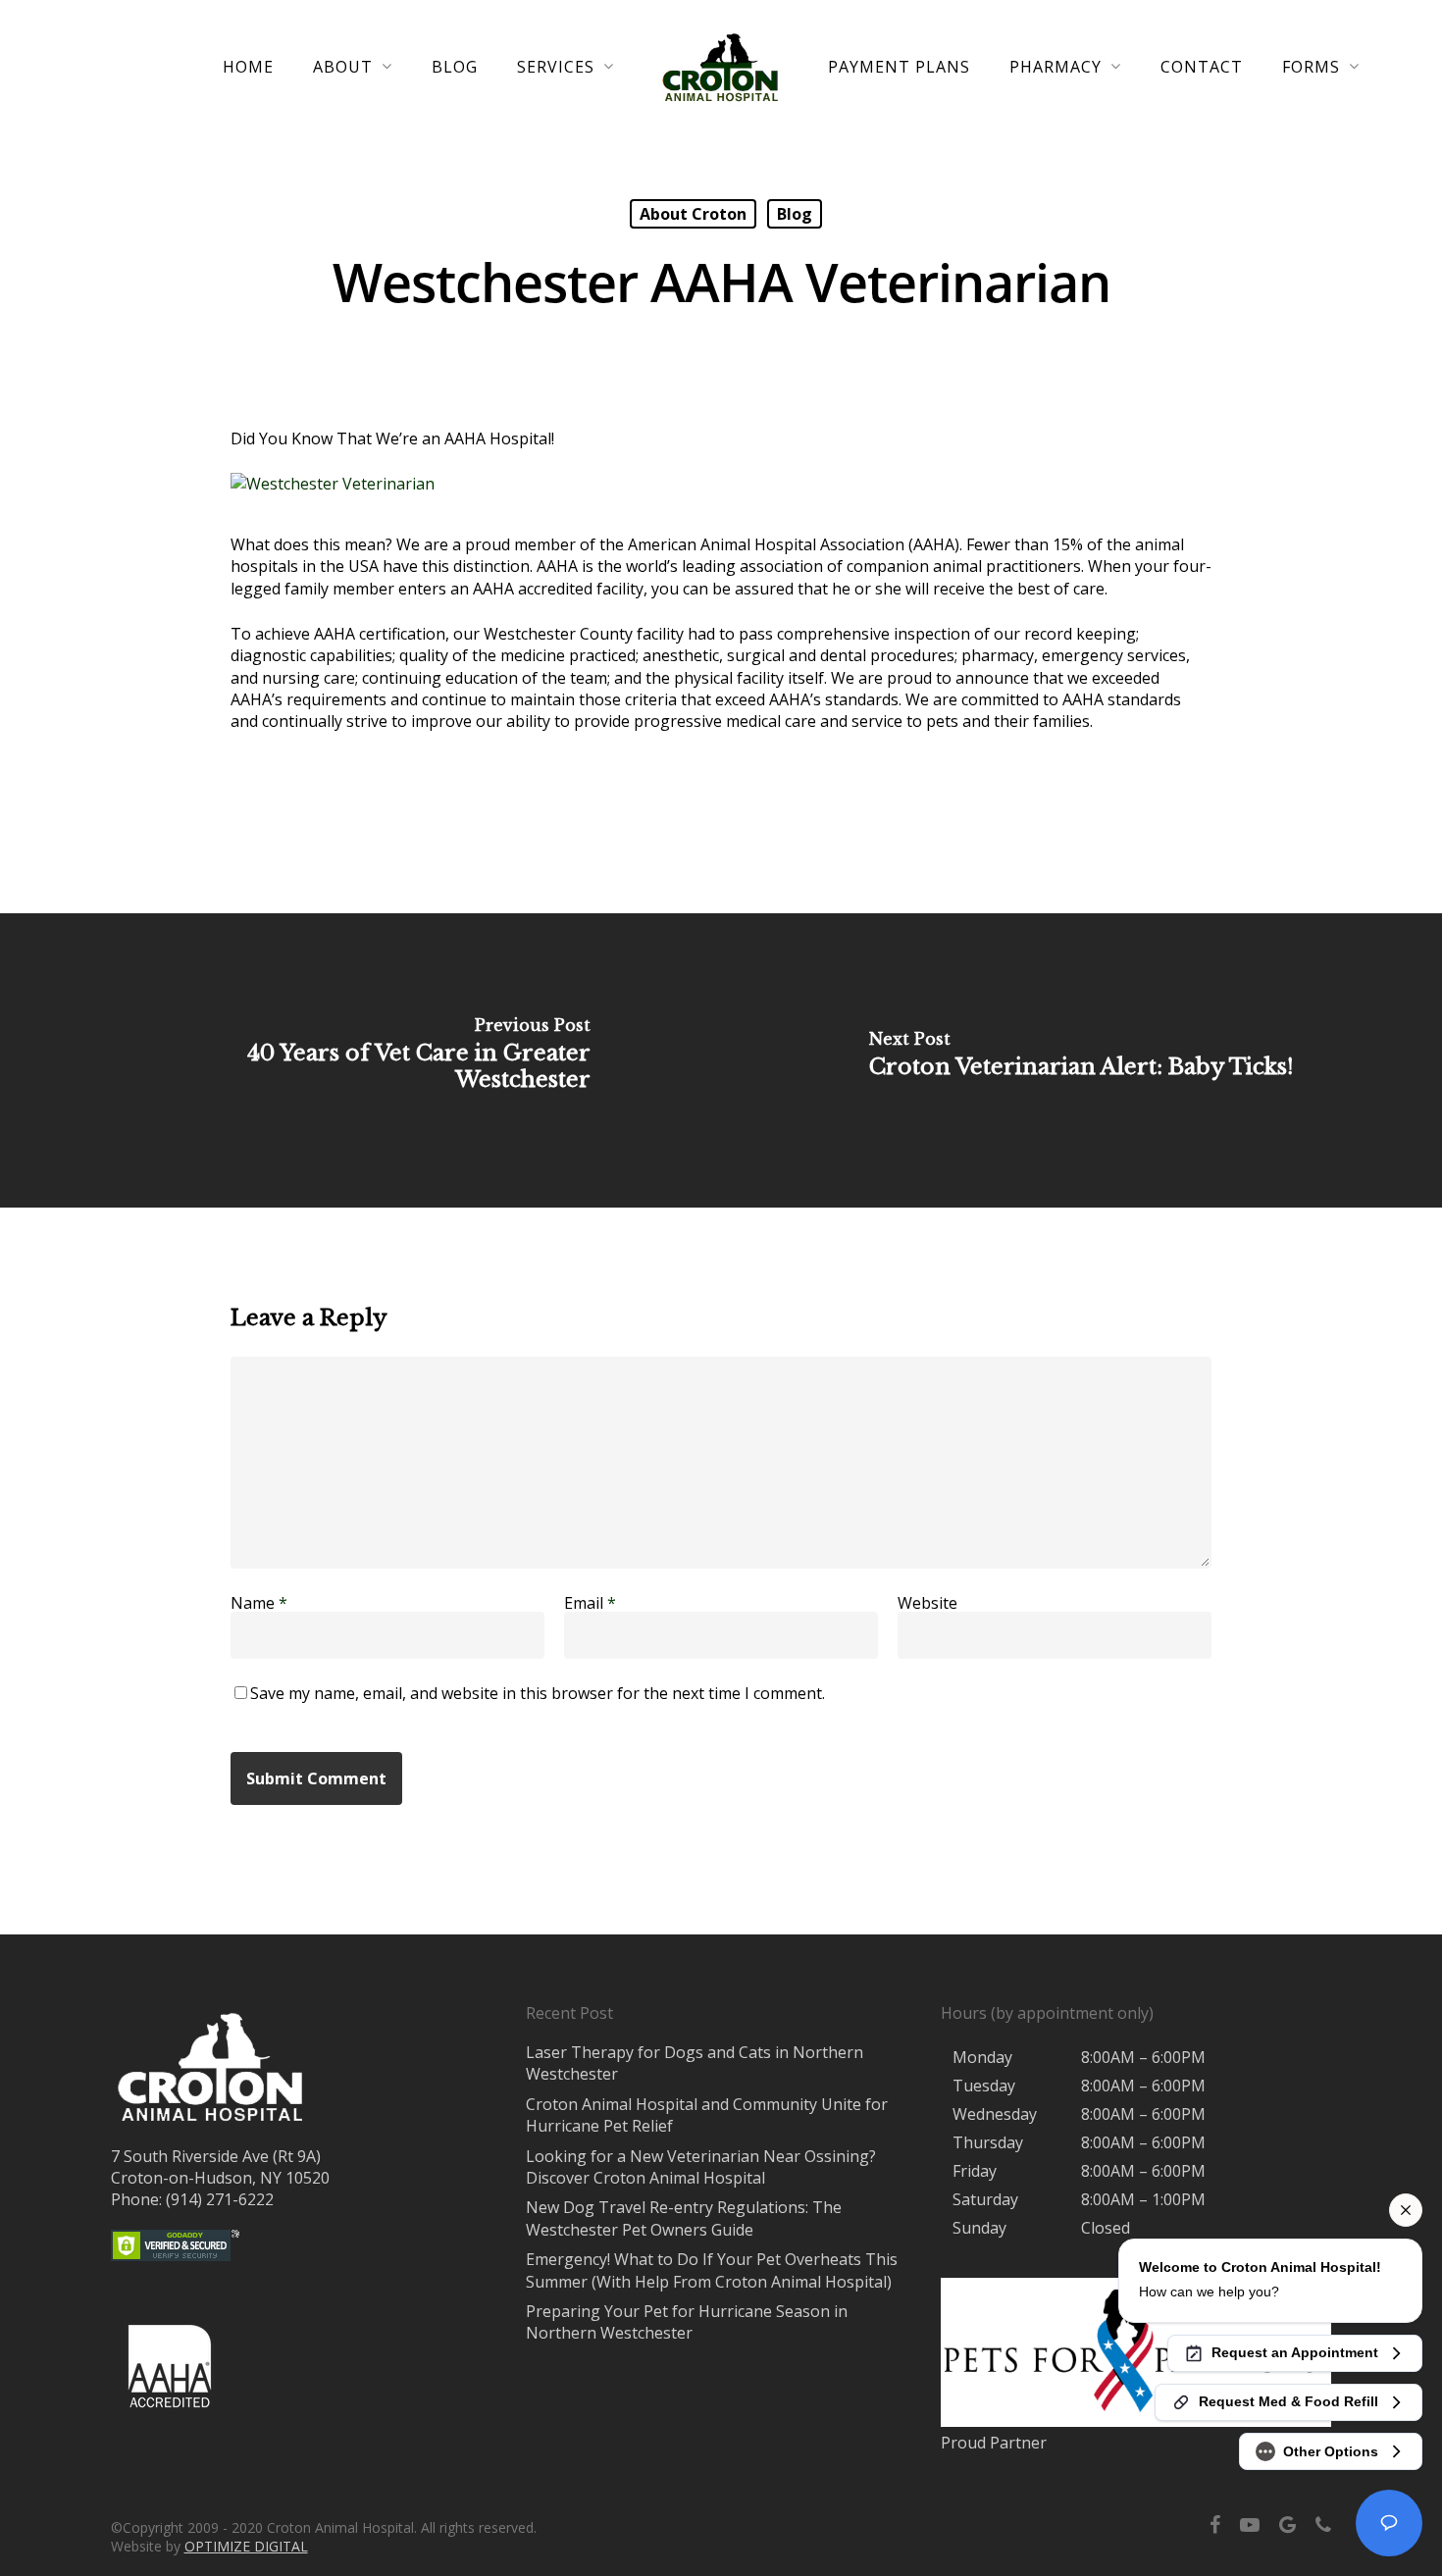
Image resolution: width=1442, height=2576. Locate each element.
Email (590, 1603)
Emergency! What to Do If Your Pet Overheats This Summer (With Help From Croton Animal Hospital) (712, 2270)
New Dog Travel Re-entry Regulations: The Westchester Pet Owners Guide (684, 2218)
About (343, 67)
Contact (1202, 67)
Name (259, 1603)
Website (927, 1603)
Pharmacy (1056, 67)
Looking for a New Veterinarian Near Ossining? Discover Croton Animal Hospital (701, 2167)
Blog (455, 67)
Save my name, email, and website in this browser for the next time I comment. (538, 1693)
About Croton (693, 214)
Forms (1311, 67)
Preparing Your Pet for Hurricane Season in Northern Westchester (687, 2322)
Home (248, 67)
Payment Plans (899, 67)
